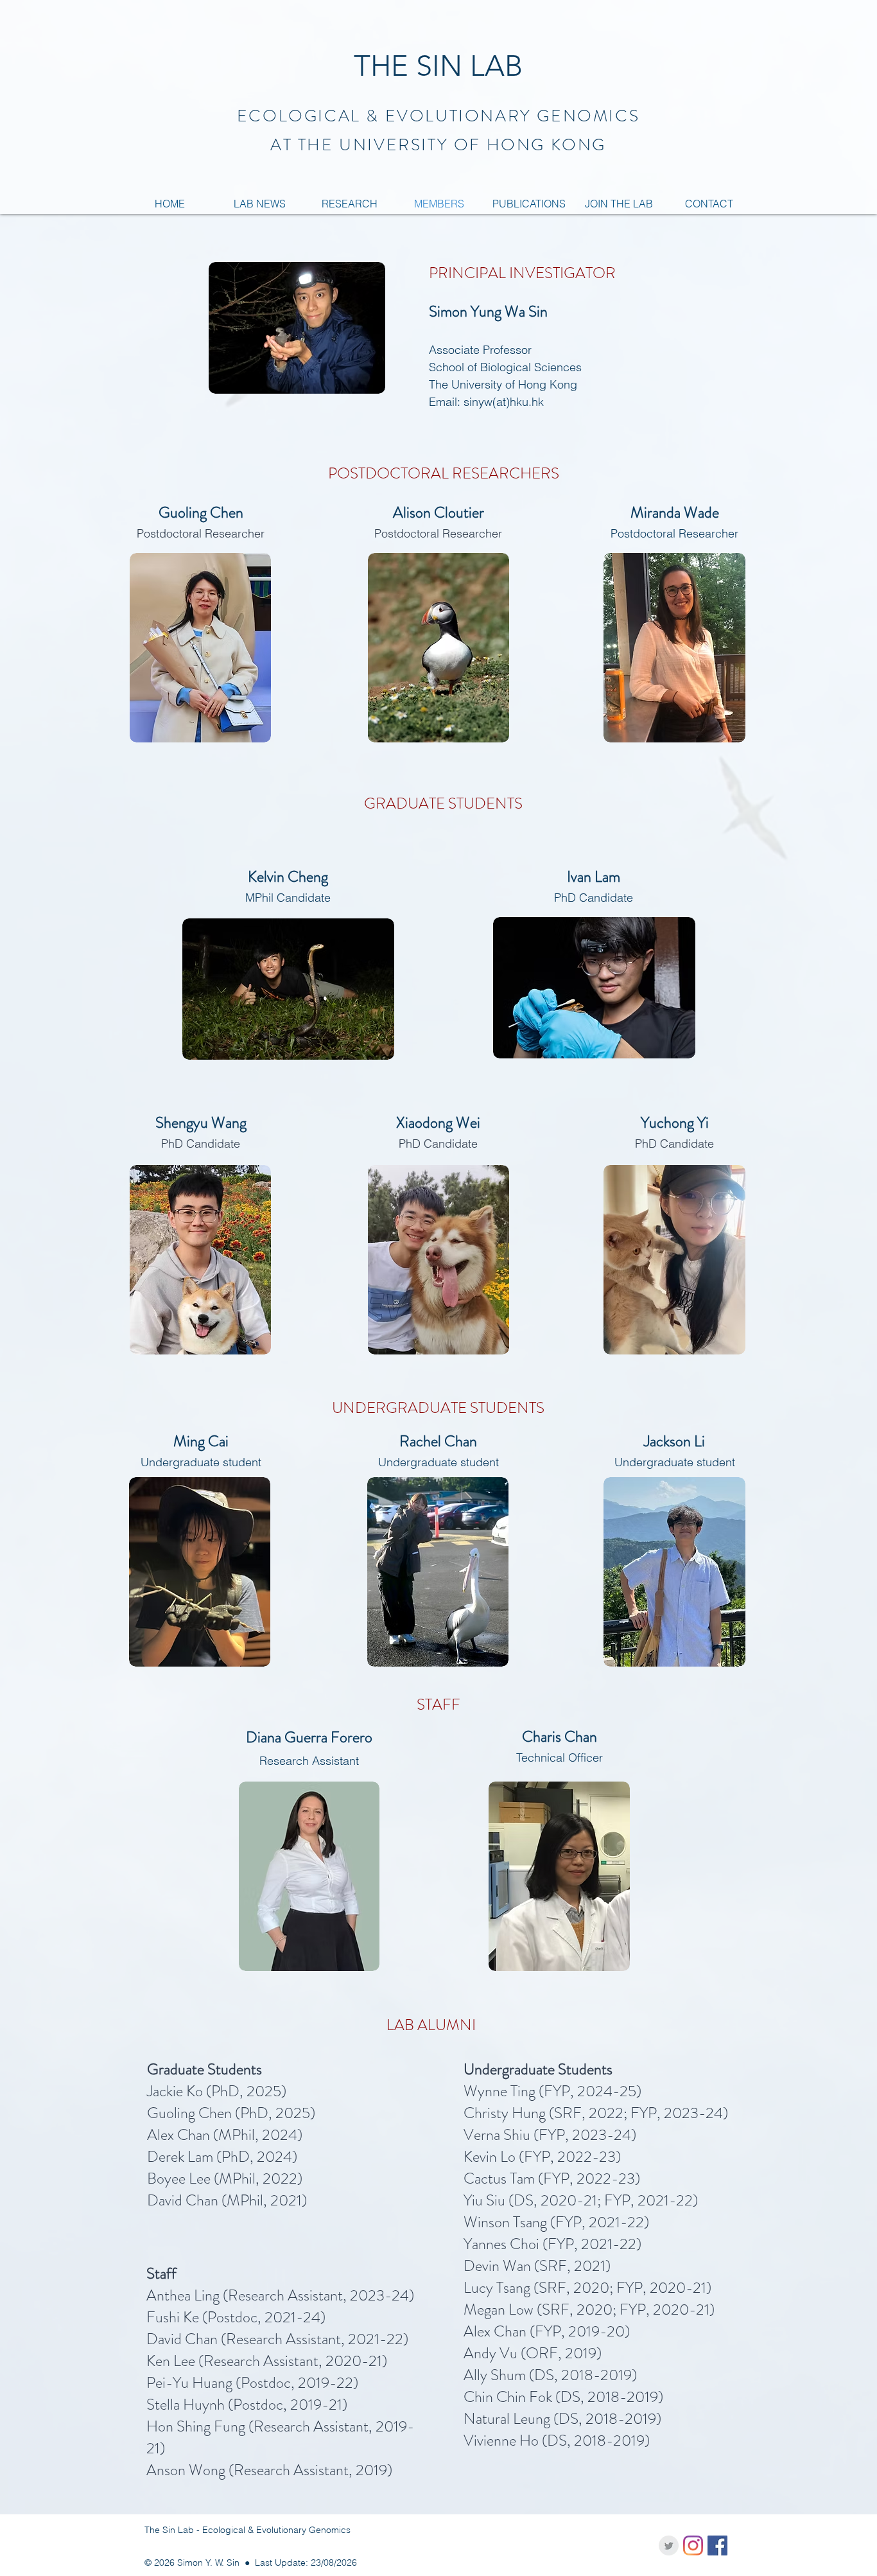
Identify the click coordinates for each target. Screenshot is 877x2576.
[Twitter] (669, 2545)
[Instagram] (693, 2545)
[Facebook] (717, 2545)
